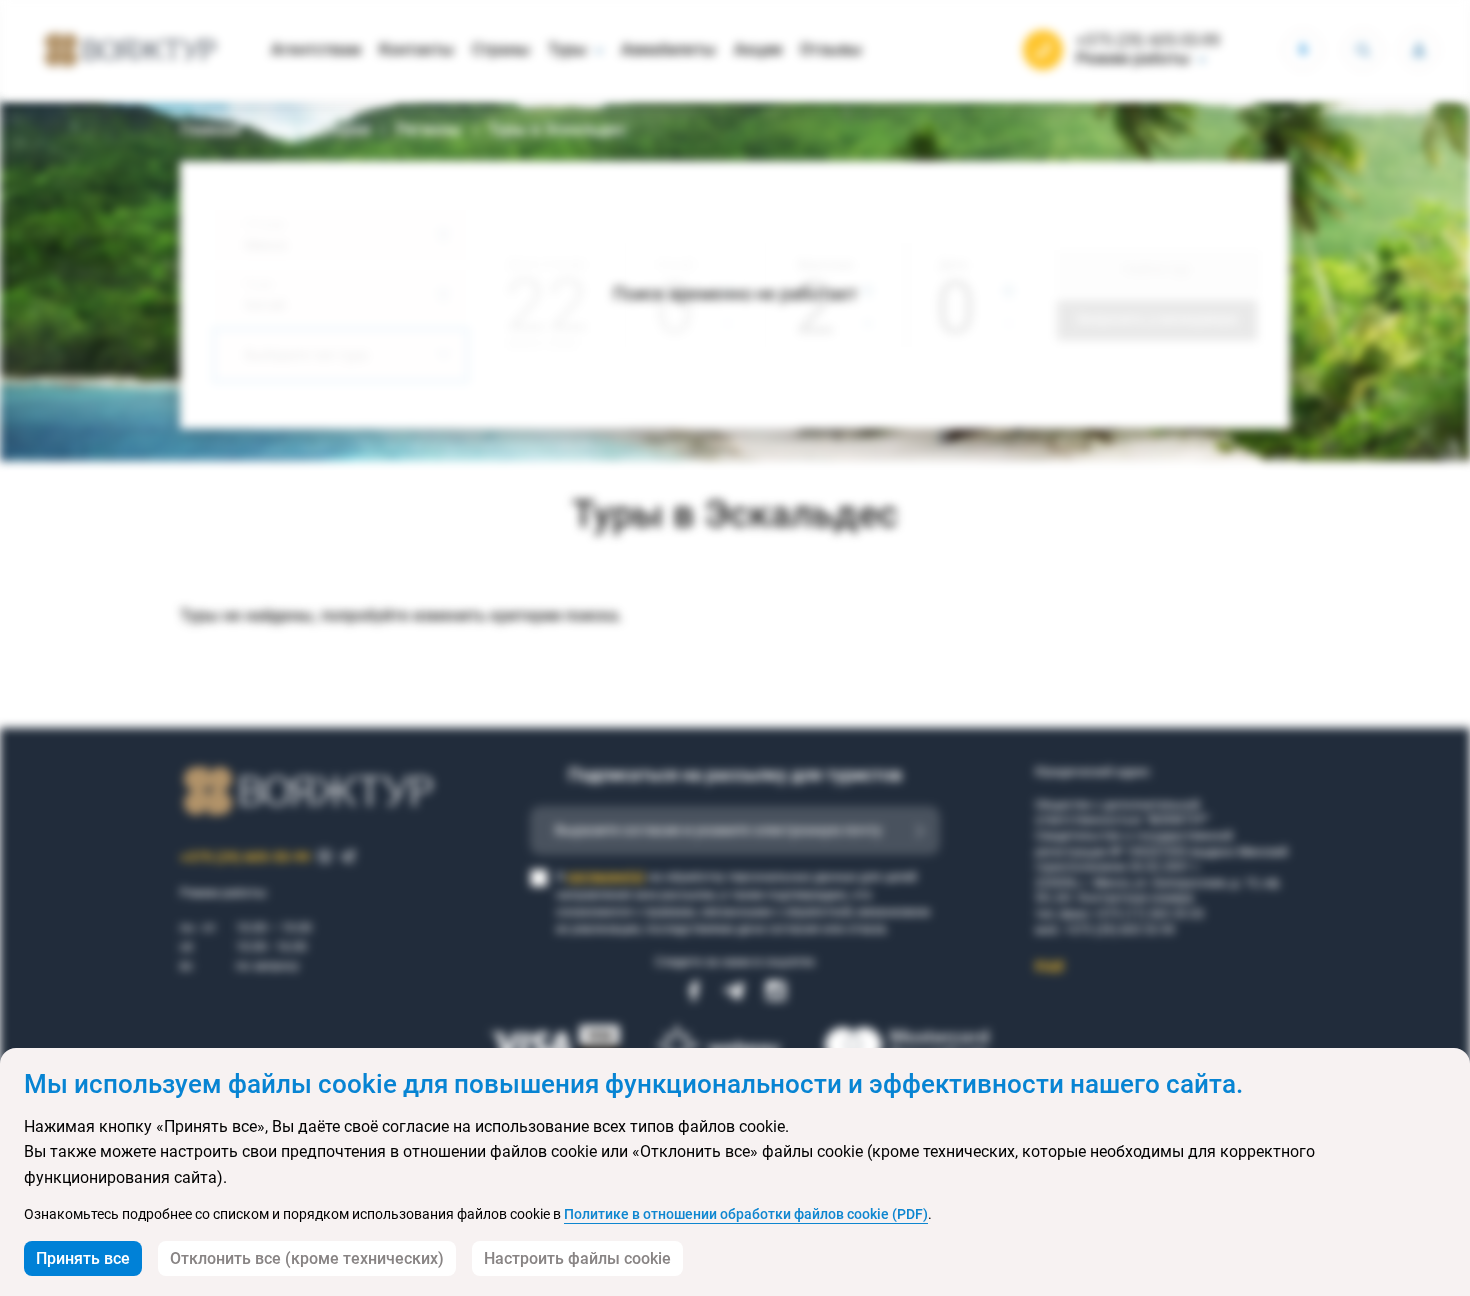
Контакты (416, 49)
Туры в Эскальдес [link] (557, 129)
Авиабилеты (668, 49)
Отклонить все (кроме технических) (307, 1258)
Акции (758, 49)
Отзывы (831, 49)
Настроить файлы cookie (577, 1258)
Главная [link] (210, 129)
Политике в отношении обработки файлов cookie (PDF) (746, 1214)
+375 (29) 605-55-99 (1148, 41)
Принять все (83, 1258)
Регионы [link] (429, 129)
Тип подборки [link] (318, 129)
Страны (501, 49)
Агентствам (316, 49)
